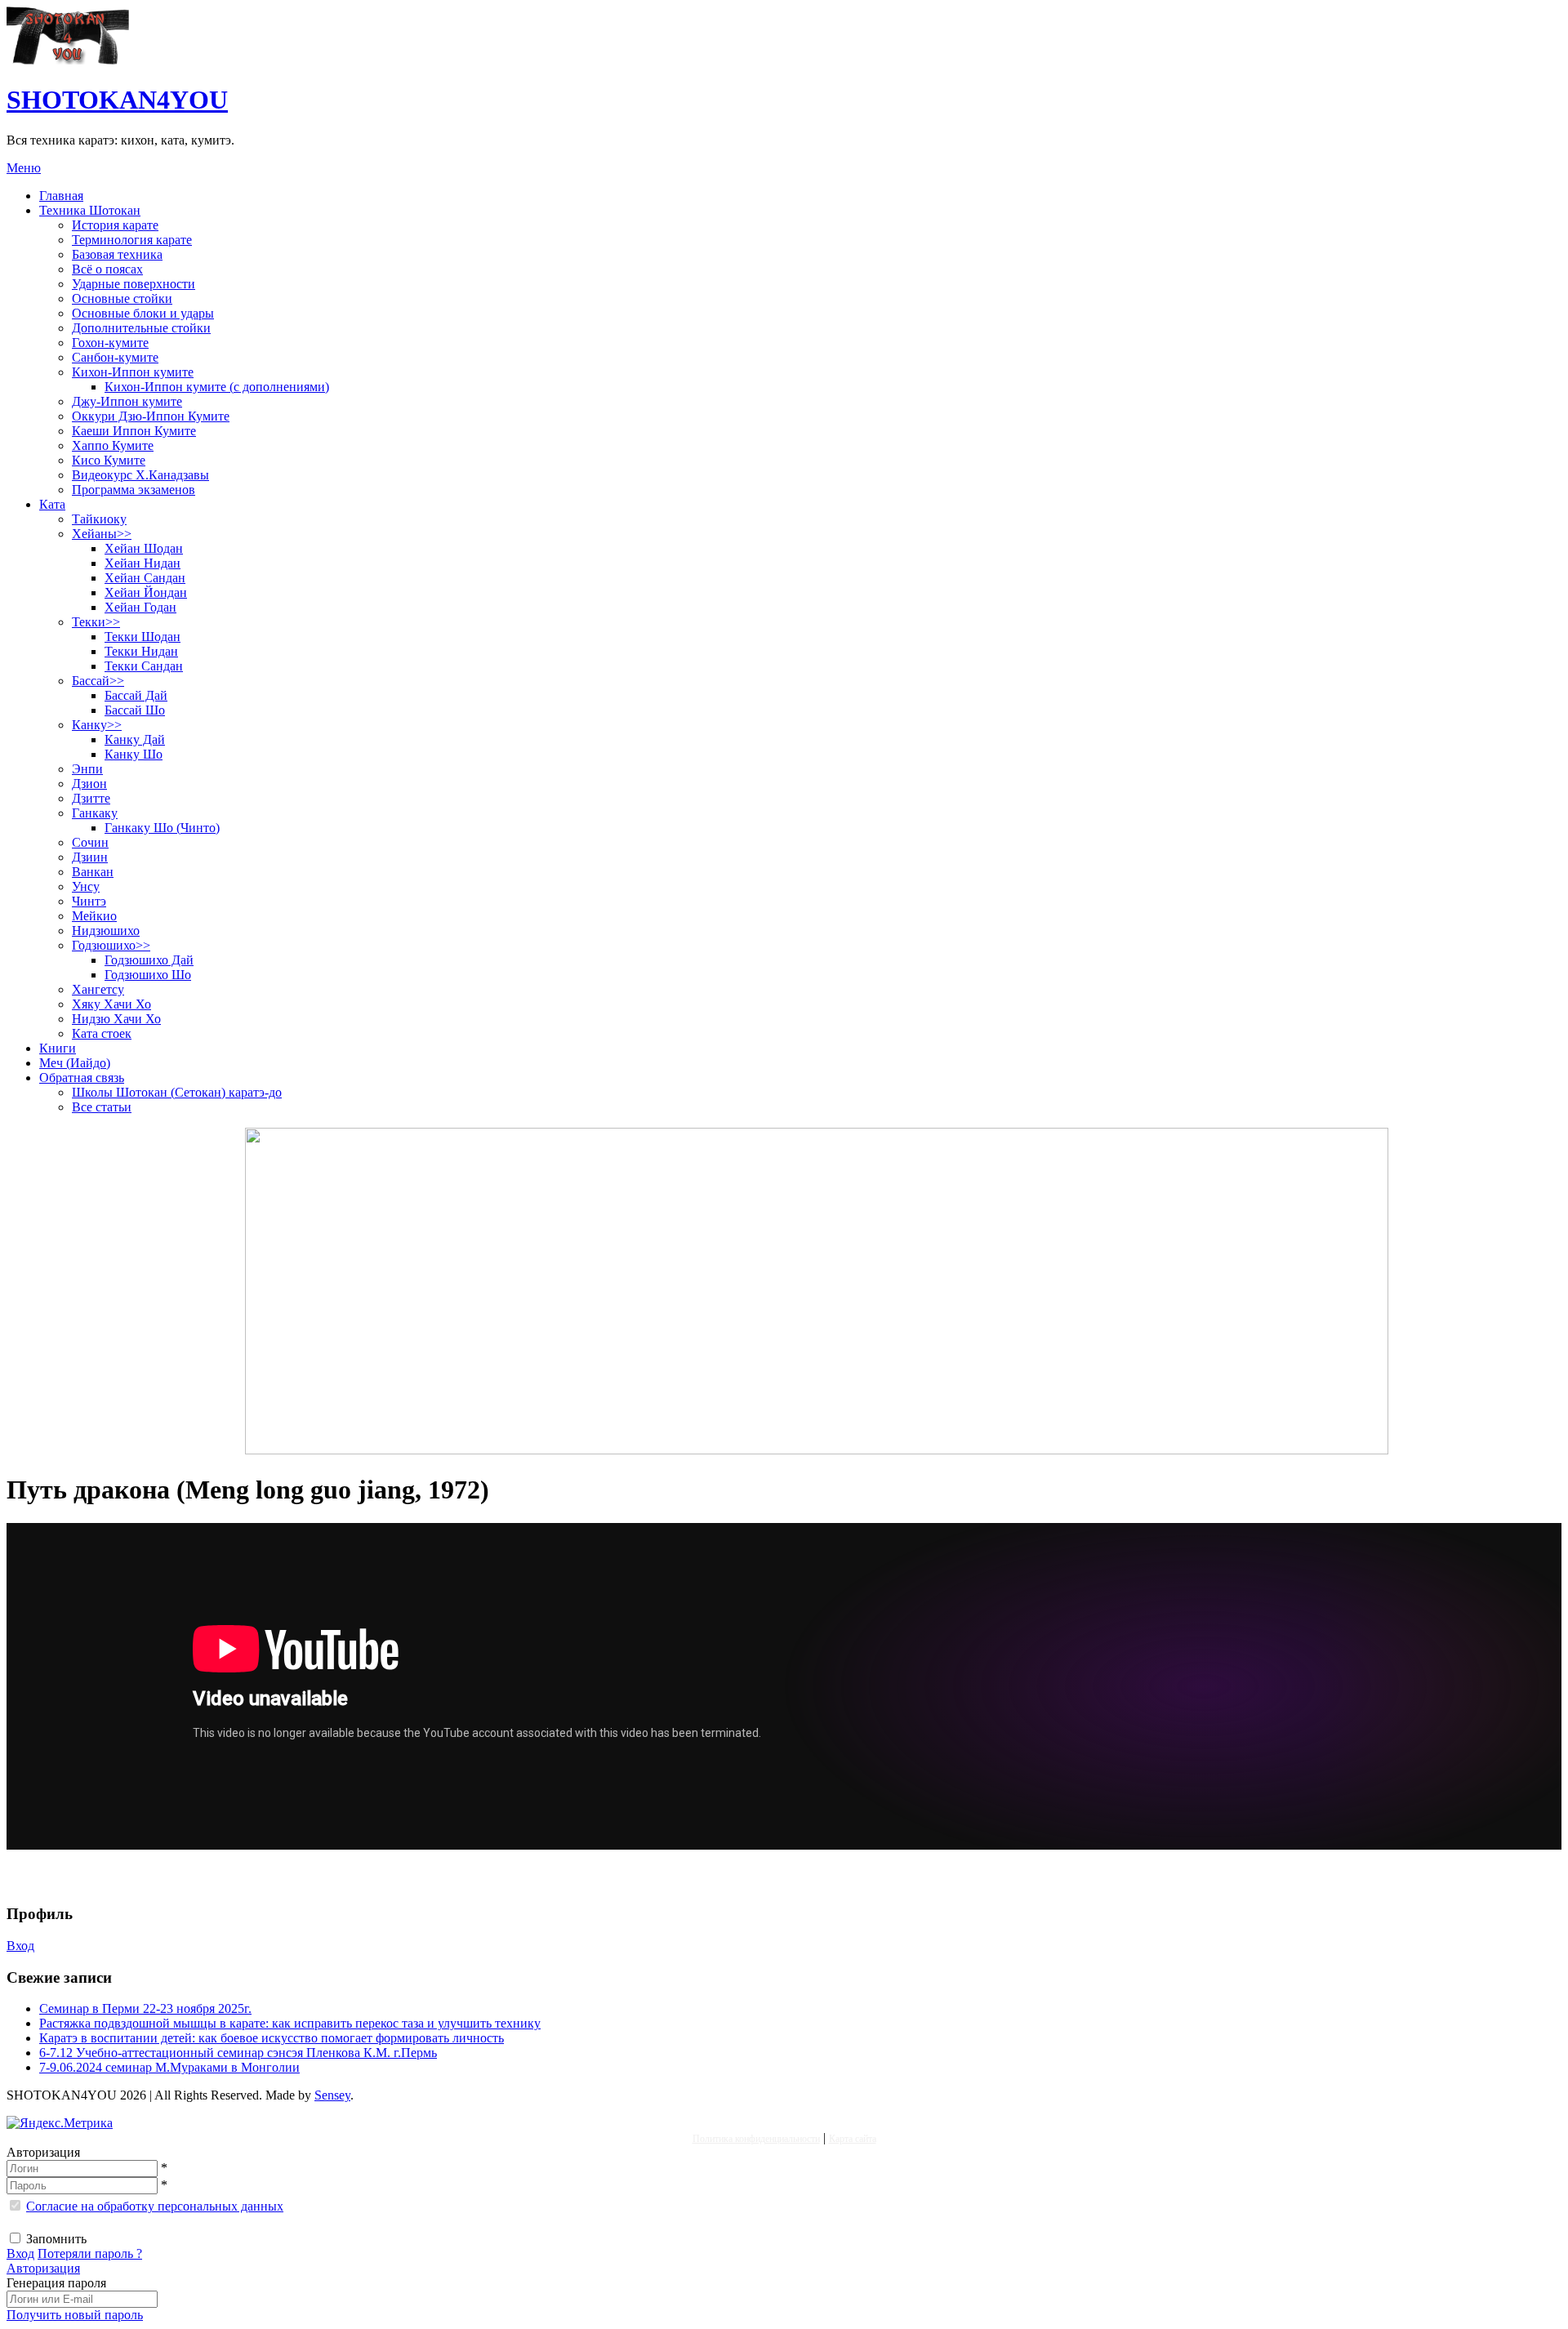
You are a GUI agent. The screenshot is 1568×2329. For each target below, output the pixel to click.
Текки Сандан (144, 666)
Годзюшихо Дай (149, 960)
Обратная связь (82, 1078)
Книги (58, 1048)
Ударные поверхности (134, 284)
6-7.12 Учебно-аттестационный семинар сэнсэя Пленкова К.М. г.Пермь (238, 2053)
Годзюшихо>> (111, 945)
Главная (61, 196)
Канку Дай (135, 739)
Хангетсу (98, 989)
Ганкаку (95, 813)
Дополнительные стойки (141, 328)
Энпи (87, 769)
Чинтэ (89, 901)
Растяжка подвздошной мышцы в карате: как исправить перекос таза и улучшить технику (290, 2023)
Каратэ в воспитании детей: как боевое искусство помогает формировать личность (272, 2038)
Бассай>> (98, 681)
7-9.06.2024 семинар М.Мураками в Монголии (169, 2067)
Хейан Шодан (144, 548)
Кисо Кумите (109, 460)
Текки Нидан (141, 651)
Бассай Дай (136, 695)
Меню (24, 168)
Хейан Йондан (146, 592)
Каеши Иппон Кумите (134, 431)
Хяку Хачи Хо (111, 1004)
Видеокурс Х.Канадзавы (140, 475)
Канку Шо (134, 754)
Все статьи (102, 1107)
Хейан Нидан (143, 563)
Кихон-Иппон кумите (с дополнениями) (217, 387)
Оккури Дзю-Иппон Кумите (151, 416)
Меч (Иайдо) (75, 1063)
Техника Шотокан (90, 210)
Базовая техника (117, 254)
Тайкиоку (99, 519)
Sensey (332, 2095)
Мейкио (94, 916)
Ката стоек (102, 1033)
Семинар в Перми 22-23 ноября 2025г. (145, 2008)
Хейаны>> (102, 534)
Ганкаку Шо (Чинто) (162, 828)
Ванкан (93, 872)
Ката (52, 504)
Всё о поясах (107, 269)
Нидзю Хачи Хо (116, 1019)
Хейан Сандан (145, 578)
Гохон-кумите (110, 343)
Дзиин (90, 857)
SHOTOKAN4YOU (117, 100)
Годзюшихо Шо (148, 975)
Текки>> (96, 622)
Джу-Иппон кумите (127, 401)
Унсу (86, 886)
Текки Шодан (143, 637)
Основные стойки (122, 298)
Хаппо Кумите (113, 445)
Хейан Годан (140, 607)
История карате (115, 225)
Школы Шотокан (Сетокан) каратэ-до (177, 1092)
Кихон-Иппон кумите (133, 372)
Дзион (89, 784)
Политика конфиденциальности (756, 2139)
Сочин (90, 842)
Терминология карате (132, 240)
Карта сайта (853, 2139)
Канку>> (97, 725)
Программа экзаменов (134, 490)
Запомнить (56, 2239)
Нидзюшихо (106, 931)
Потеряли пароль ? (90, 2253)
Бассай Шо (135, 710)
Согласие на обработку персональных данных (155, 2206)
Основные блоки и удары (143, 313)
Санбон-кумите (115, 357)
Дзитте (91, 798)
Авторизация (43, 2268)
